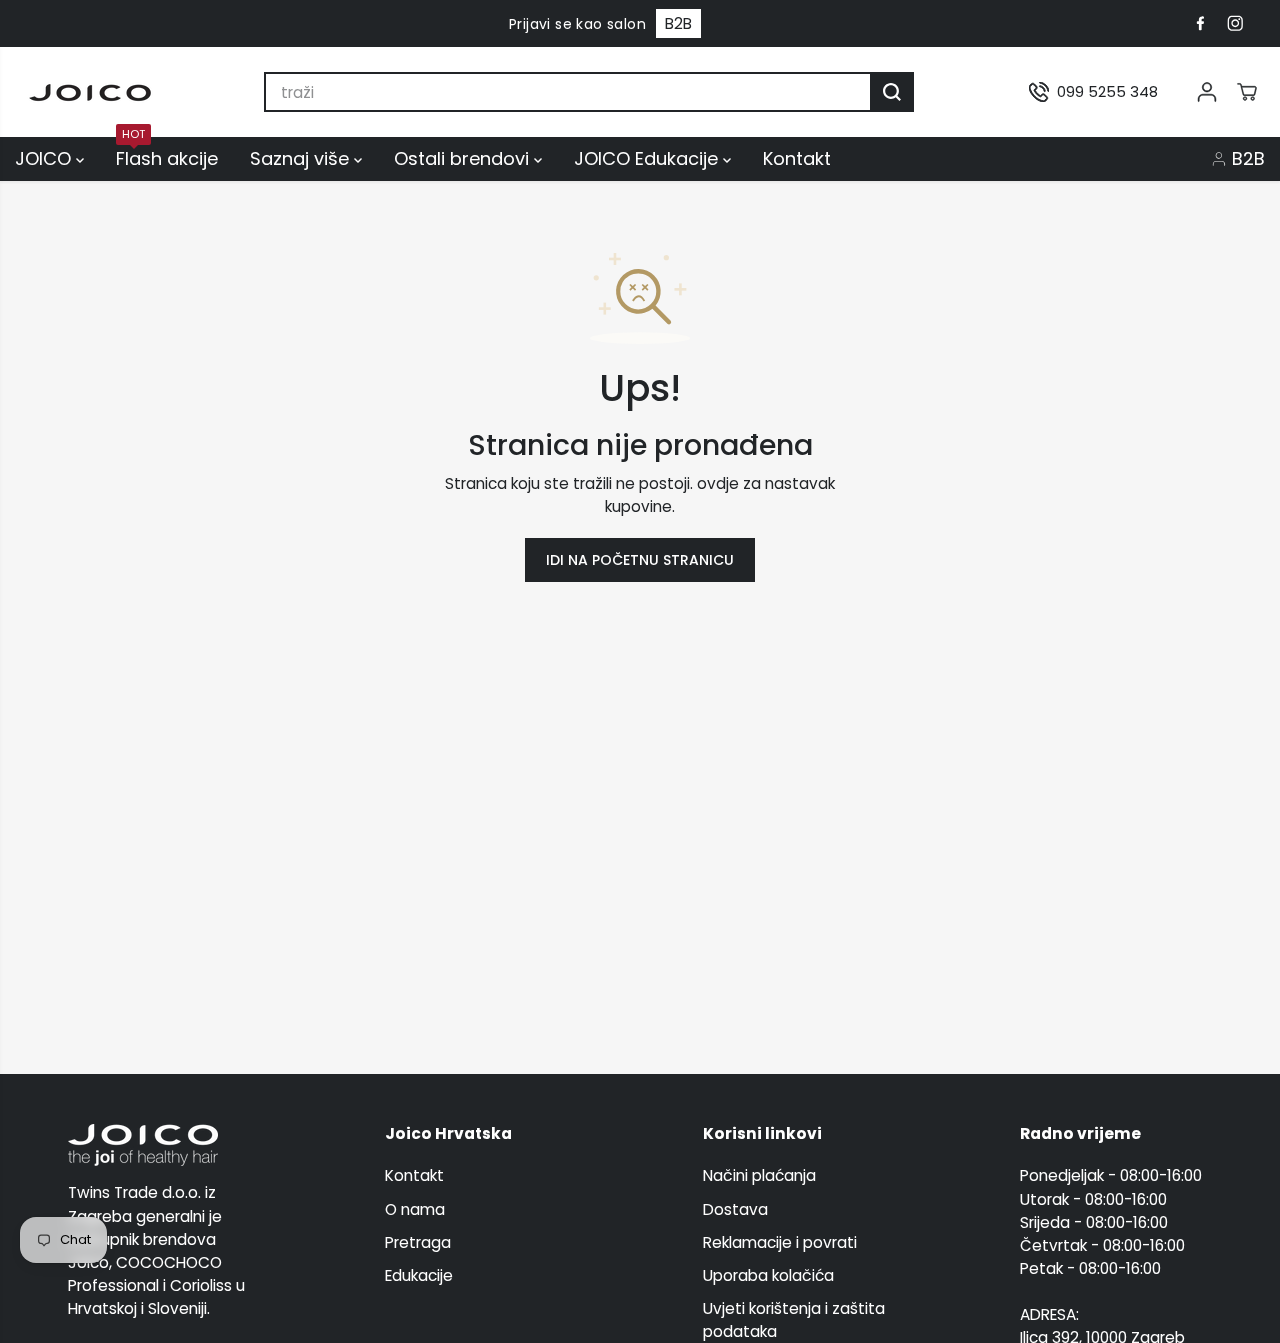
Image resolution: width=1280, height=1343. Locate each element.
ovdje (718, 483)
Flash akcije (167, 156)
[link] (164, 1145)
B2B (678, 23)
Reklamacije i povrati (780, 1242)
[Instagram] (1235, 24)
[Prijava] (1207, 92)
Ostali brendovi (464, 158)
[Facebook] (1200, 24)
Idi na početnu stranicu (640, 560)
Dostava (735, 1209)
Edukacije (419, 1275)
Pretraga (418, 1242)
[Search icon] (892, 92)
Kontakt (797, 158)
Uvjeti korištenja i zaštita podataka (794, 1320)
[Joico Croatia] (90, 92)
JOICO (45, 158)
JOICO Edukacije (648, 158)
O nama (415, 1209)
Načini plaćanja (759, 1175)
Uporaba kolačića (768, 1275)
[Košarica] (1247, 92)
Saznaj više (302, 158)
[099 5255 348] (1093, 92)
